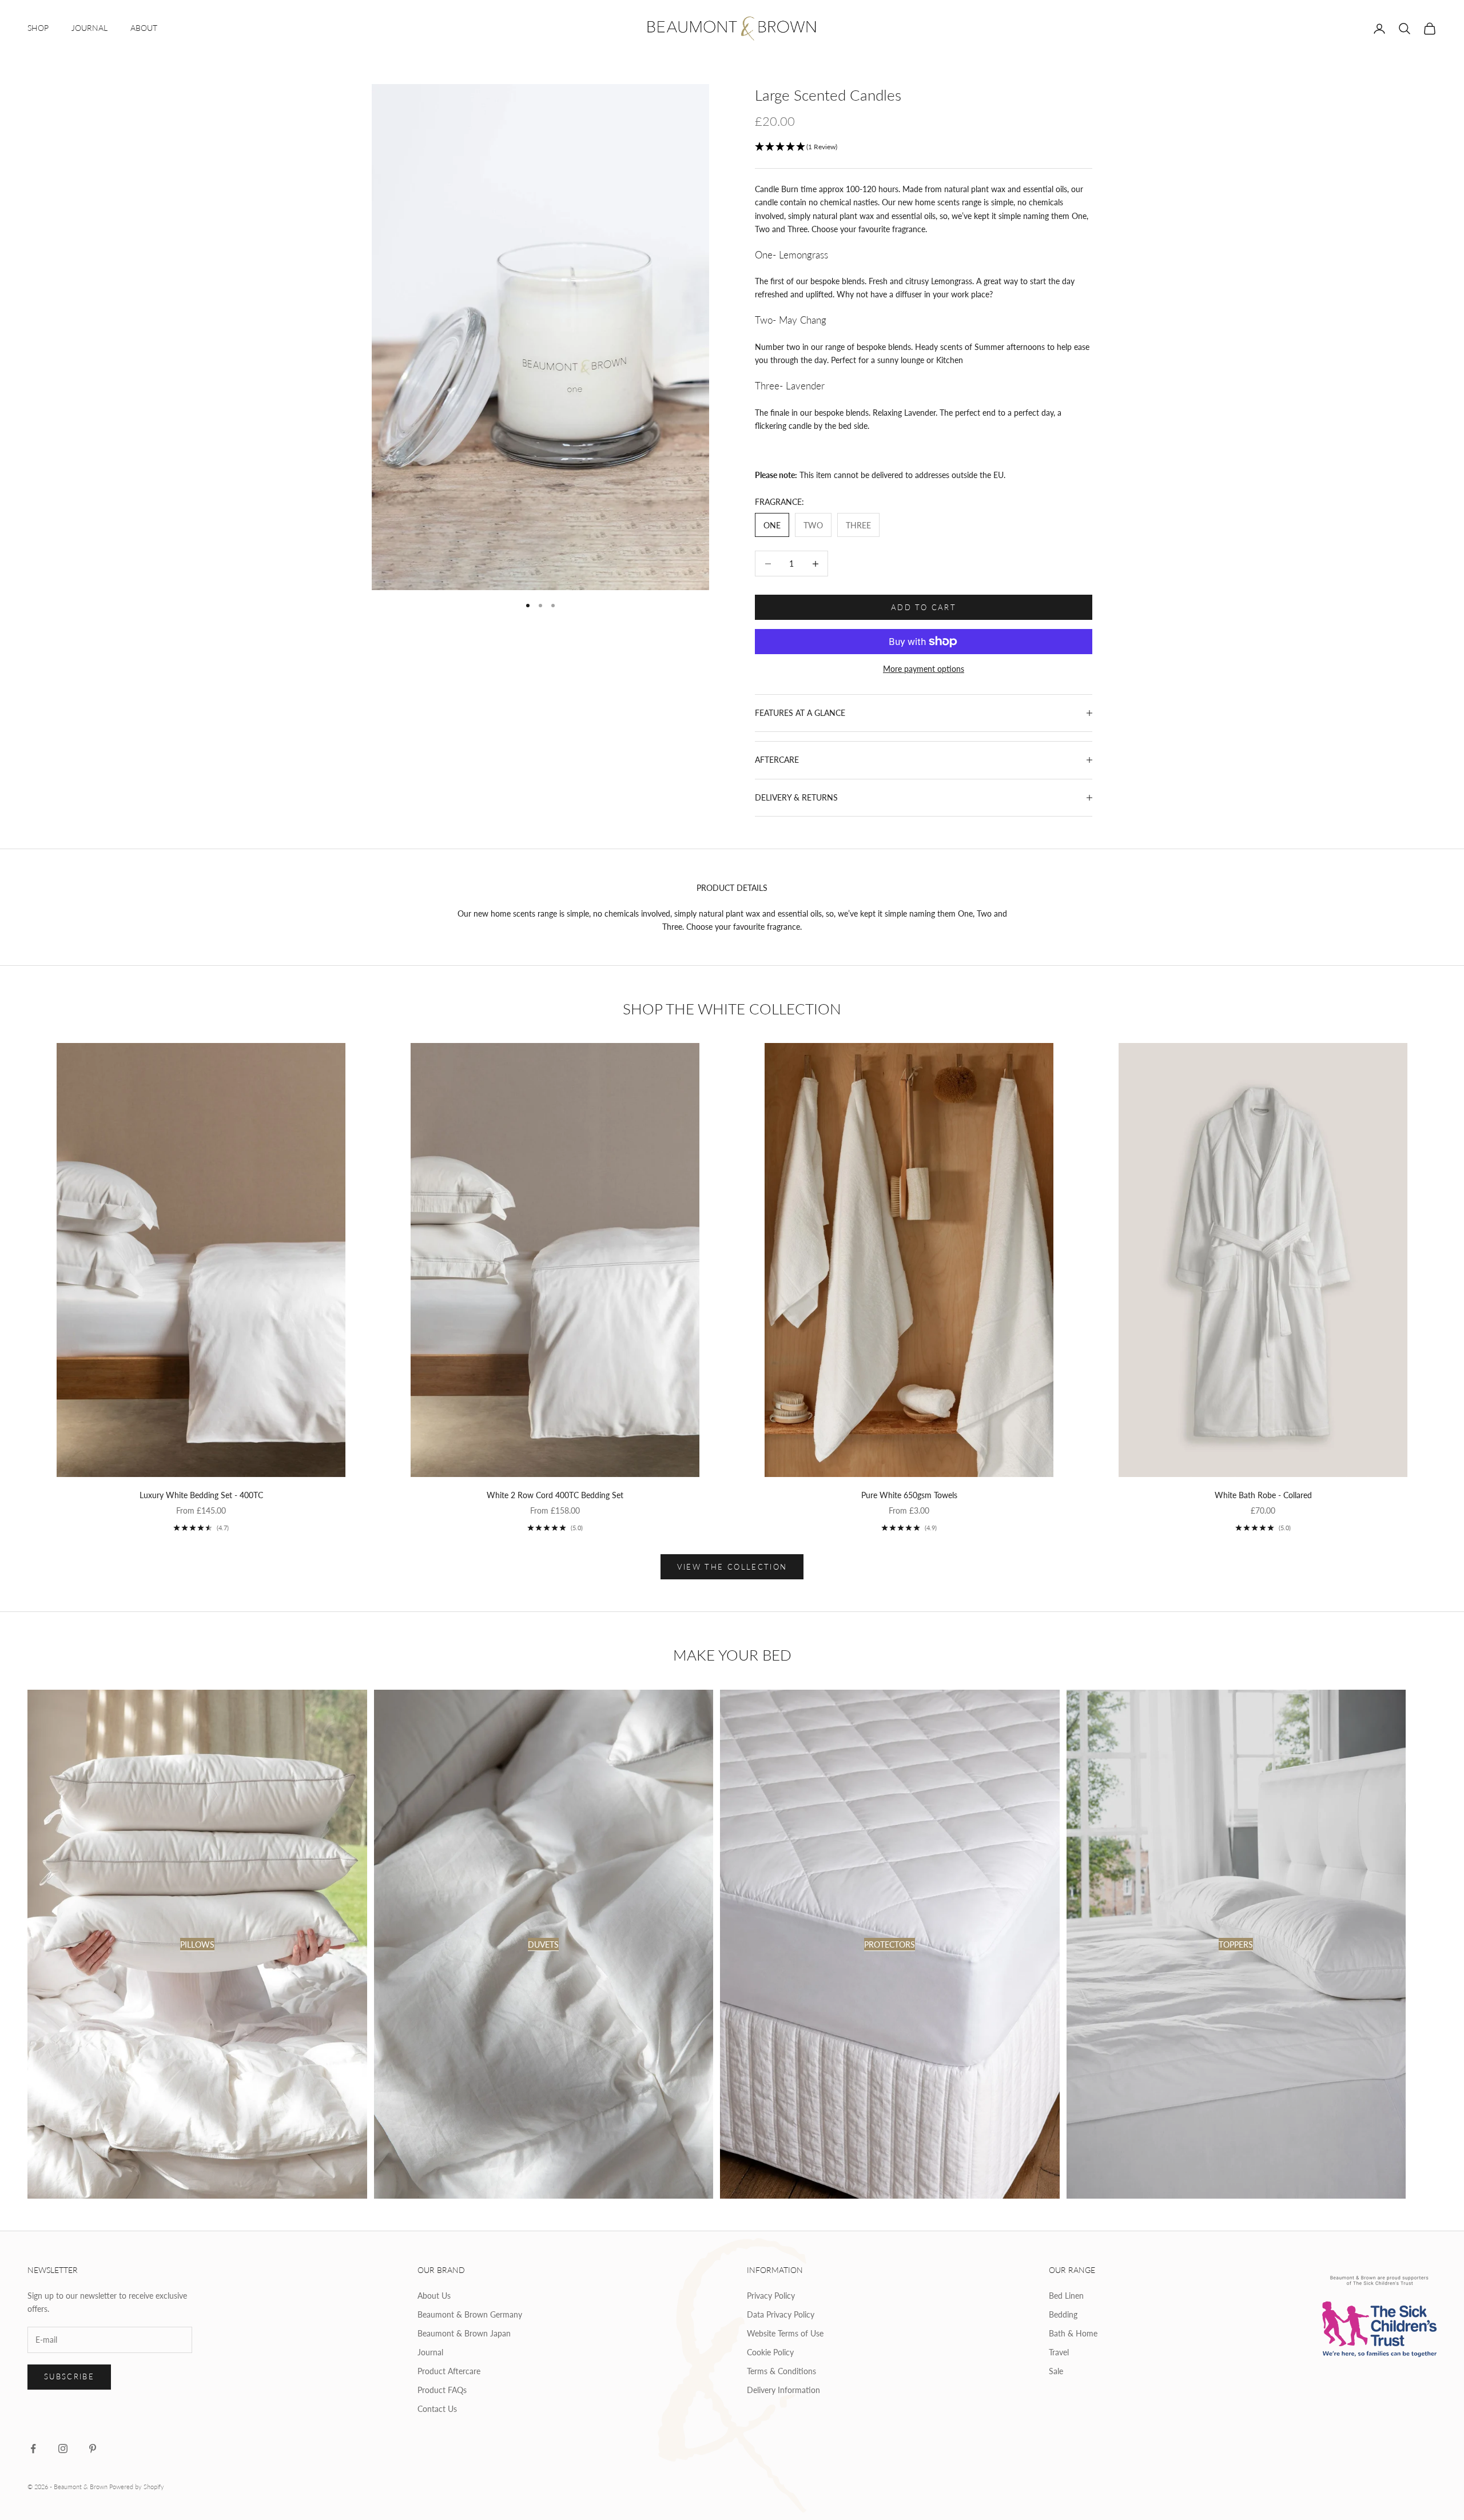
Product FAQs (442, 2390)
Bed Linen (1066, 2296)
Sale (1056, 2371)
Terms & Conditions (781, 2371)
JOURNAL (89, 28)
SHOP (38, 28)
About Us (434, 2296)
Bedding (1063, 2314)
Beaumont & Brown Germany (470, 2314)
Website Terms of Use (785, 2333)
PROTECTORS (890, 1944)
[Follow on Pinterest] (93, 2449)
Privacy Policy (771, 2296)
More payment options (924, 669)
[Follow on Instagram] (63, 2449)
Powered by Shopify (137, 2487)
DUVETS (543, 1944)
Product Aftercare (449, 2371)
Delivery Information (783, 2390)
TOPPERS (1236, 1944)
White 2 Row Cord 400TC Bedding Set (555, 1495)
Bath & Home (1073, 2333)
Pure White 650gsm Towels (909, 1495)
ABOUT (144, 28)
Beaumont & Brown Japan (464, 2333)
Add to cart (924, 607)
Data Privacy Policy (781, 2314)
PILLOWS (197, 1944)
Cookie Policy (770, 2352)
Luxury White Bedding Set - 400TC (201, 1495)
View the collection (732, 1567)
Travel (1059, 2352)
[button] (924, 147)
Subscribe (69, 2376)
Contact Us (437, 2409)
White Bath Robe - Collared (1263, 1495)
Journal (430, 2352)
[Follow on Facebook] (33, 2449)
